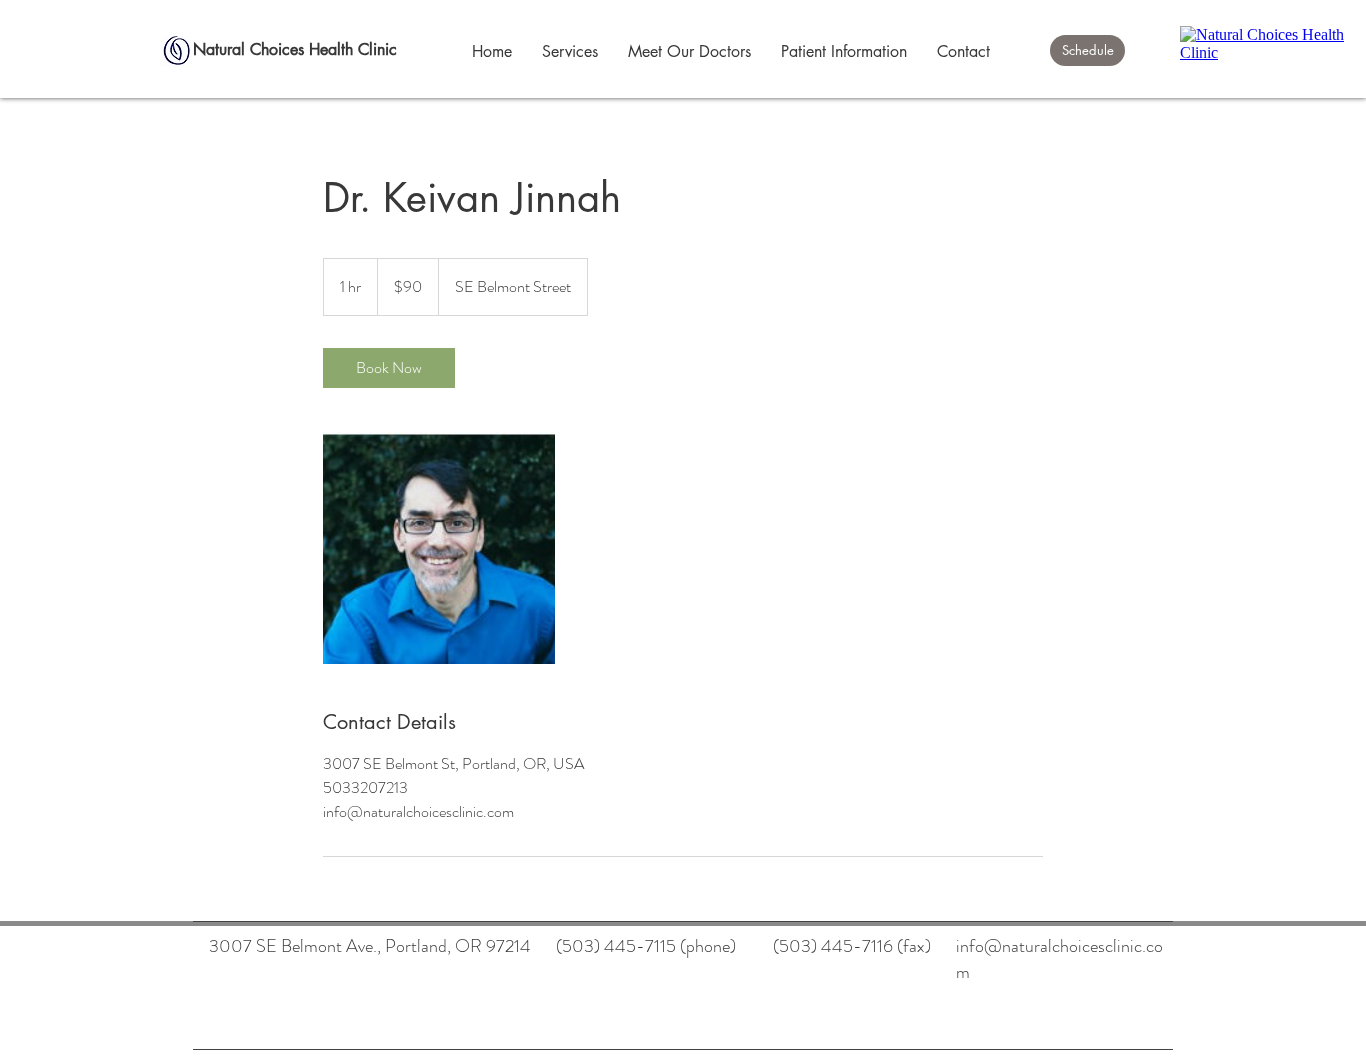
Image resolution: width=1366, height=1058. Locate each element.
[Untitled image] (439, 548)
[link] (389, 368)
